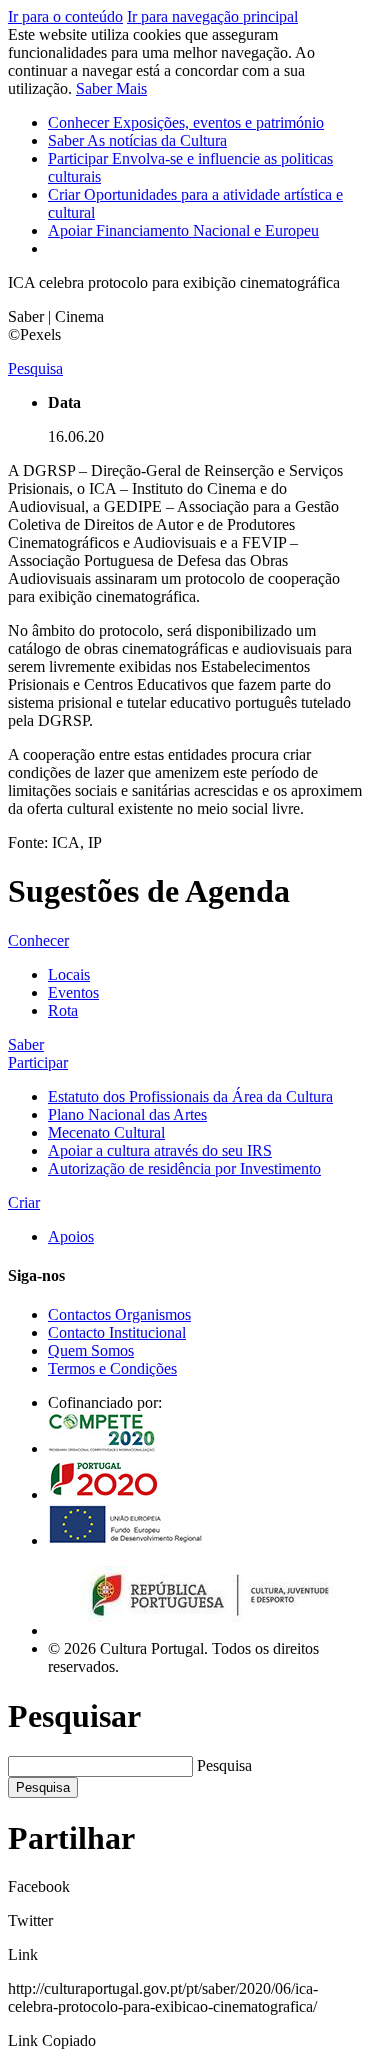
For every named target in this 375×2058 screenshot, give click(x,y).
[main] (187, 592)
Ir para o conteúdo (65, 16)
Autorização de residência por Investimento (184, 1168)
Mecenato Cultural (106, 1132)
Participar (38, 1062)
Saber (137, 140)
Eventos (73, 992)
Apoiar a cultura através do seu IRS (160, 1150)
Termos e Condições (112, 1368)
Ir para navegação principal (212, 16)
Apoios (71, 1236)
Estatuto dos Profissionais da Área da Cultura (190, 1096)
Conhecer (186, 122)
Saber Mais (111, 88)
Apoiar (183, 230)
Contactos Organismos (119, 1314)
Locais (69, 974)
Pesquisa (224, 1765)
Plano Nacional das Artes (127, 1114)
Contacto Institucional (117, 1332)
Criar (24, 1202)
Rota (63, 1010)
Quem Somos (91, 1350)
